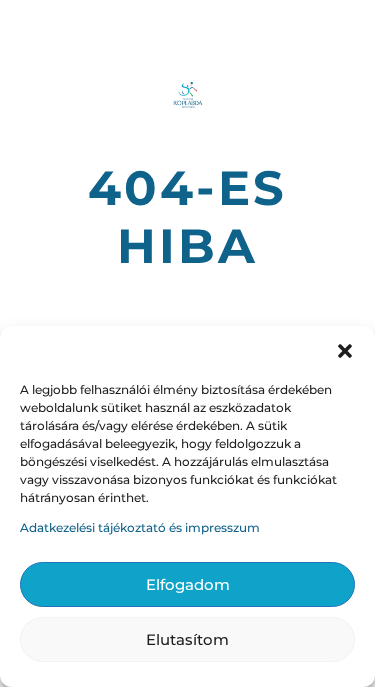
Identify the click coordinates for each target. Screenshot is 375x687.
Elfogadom (188, 584)
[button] (345, 351)
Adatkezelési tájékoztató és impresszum (140, 527)
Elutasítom (187, 639)
